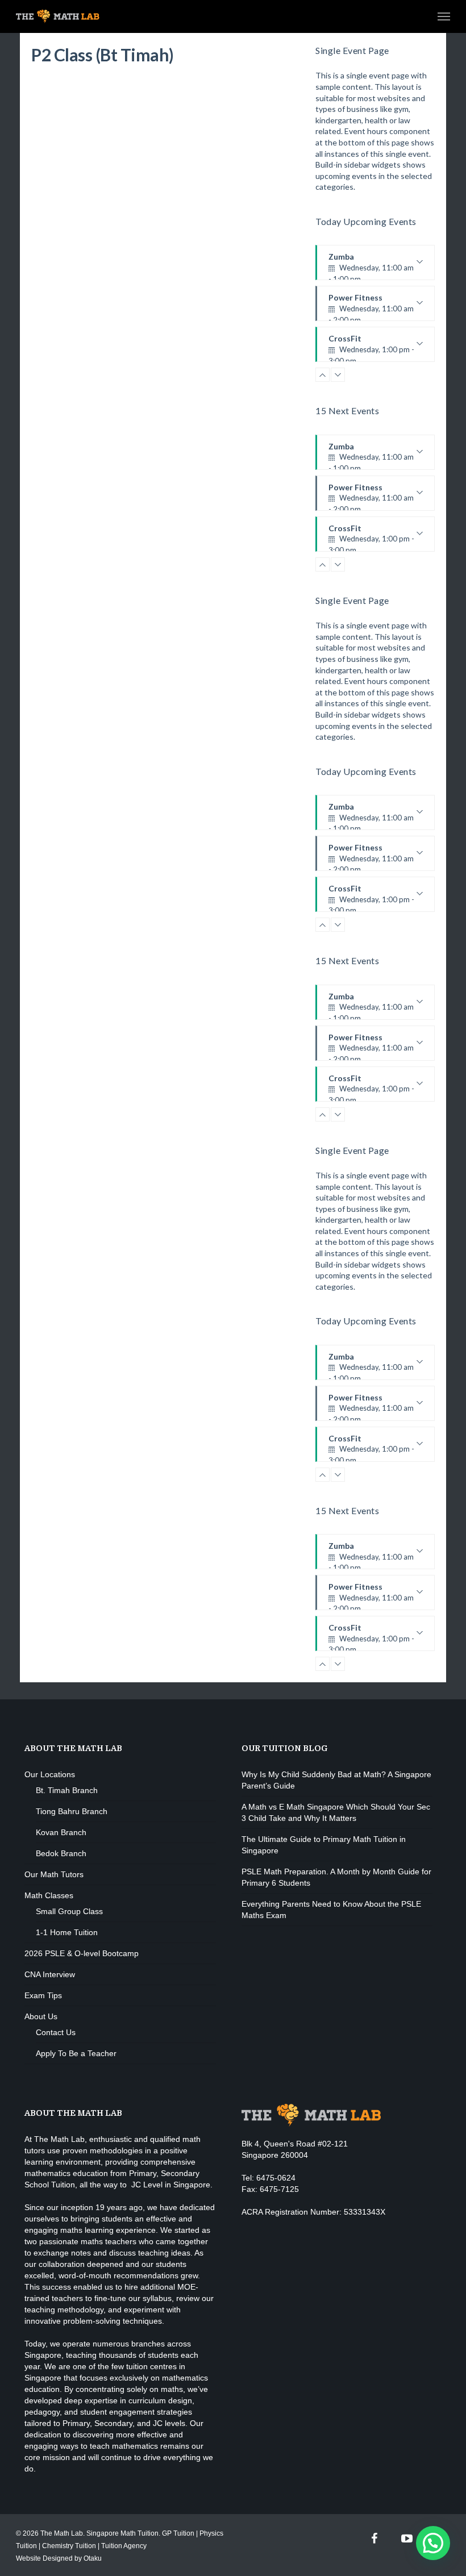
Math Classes (49, 1895)
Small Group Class (69, 1911)
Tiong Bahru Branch (72, 1811)
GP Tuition (178, 2533)
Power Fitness (371, 307)
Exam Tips (43, 1995)
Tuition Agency (124, 2546)
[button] (433, 2543)
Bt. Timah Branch (67, 1790)
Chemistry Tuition (69, 2546)
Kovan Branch (61, 1832)
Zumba (371, 266)
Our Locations (50, 1774)
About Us (41, 2016)
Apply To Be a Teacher (76, 2053)
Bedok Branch (61, 1853)
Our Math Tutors (54, 1874)
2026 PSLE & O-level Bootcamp (82, 1953)
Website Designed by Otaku (59, 2558)
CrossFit (371, 348)
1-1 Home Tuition (67, 1932)
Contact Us (56, 2032)
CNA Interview (50, 1974)
